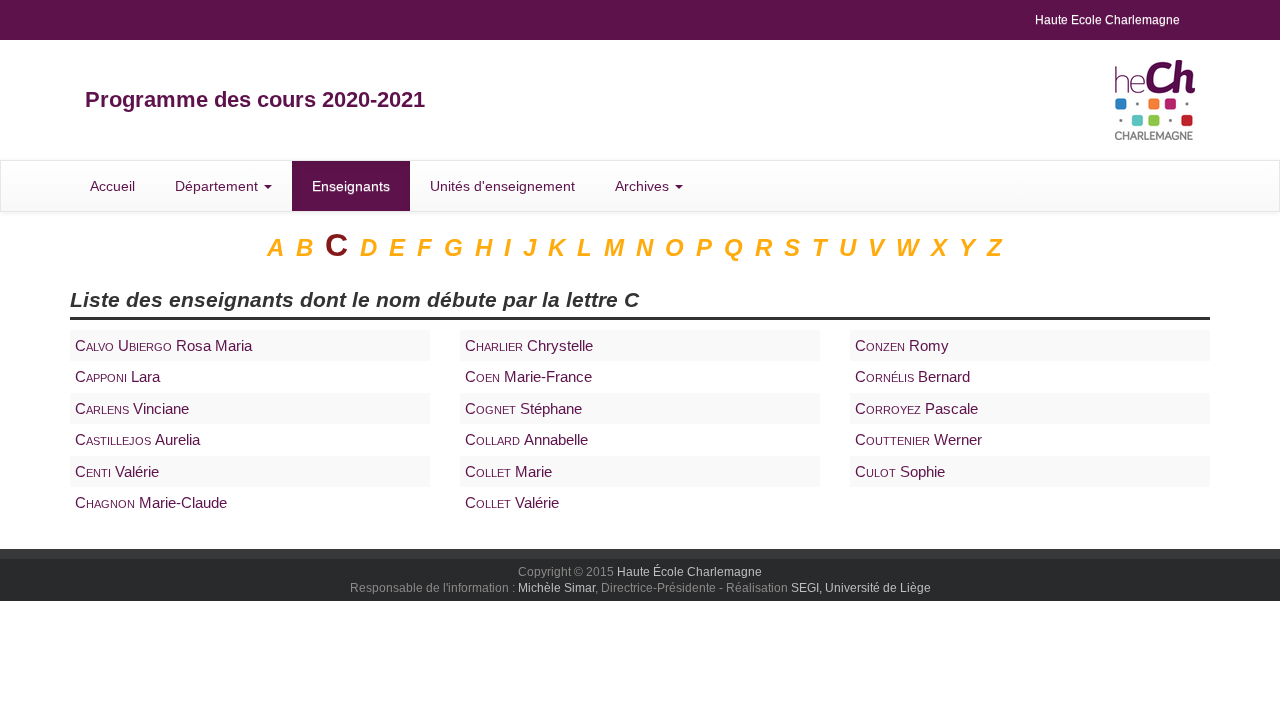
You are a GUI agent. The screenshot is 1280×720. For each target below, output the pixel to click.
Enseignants (351, 186)
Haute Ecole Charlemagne (1107, 20)
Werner (918, 439)
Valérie (117, 471)
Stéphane (523, 408)
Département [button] (218, 186)
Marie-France (528, 376)
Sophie (900, 471)
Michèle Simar (556, 588)
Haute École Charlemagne (689, 572)
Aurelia (137, 439)
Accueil (112, 186)
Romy (902, 345)
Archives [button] (644, 186)
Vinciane (132, 408)
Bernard (912, 376)
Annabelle (526, 439)
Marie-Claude (151, 502)
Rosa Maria (163, 345)
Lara (117, 376)
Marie (508, 471)
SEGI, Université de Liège (861, 588)
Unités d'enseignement (502, 186)
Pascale (916, 408)
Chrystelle (529, 345)
